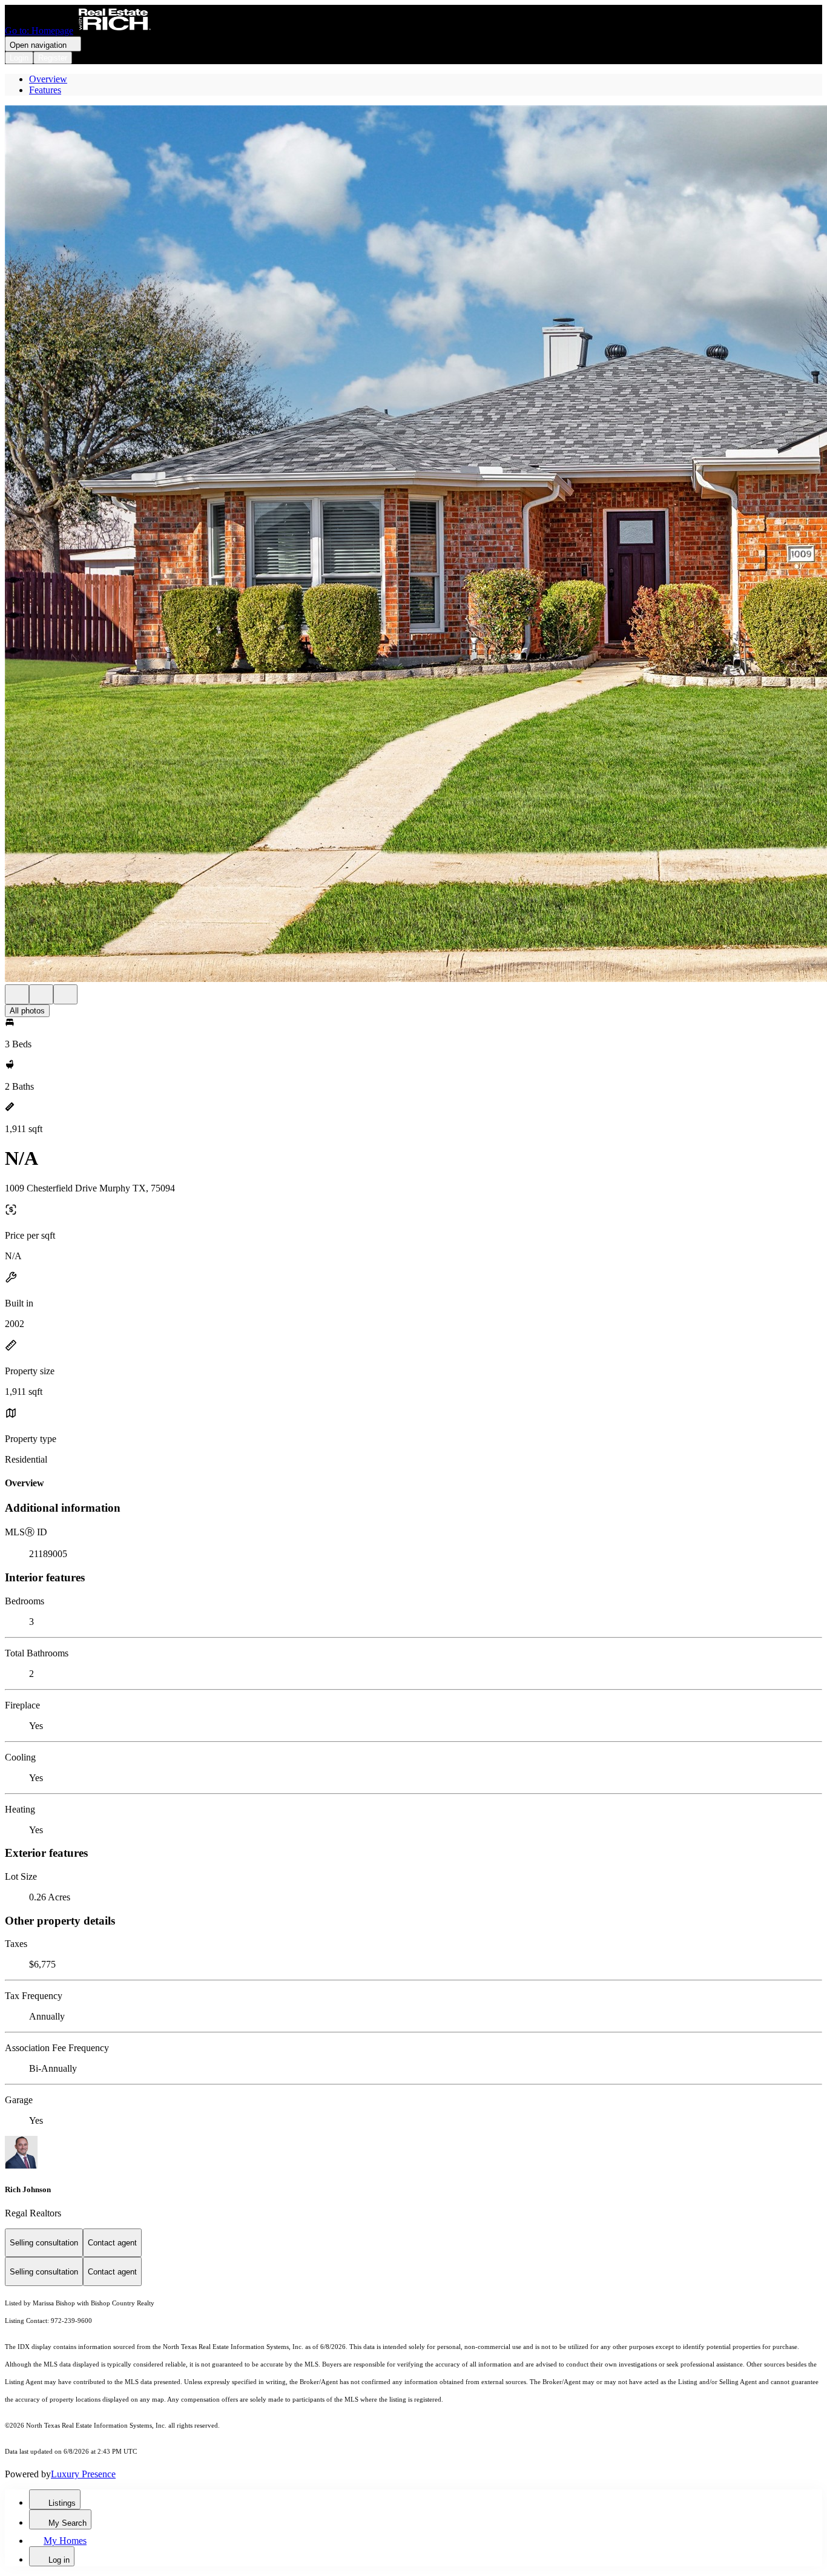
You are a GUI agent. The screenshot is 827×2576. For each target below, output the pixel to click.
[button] (413, 545)
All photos (27, 1011)
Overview (48, 79)
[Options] (17, 994)
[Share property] (65, 994)
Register (53, 58)
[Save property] (41, 994)
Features (45, 90)
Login (19, 58)
